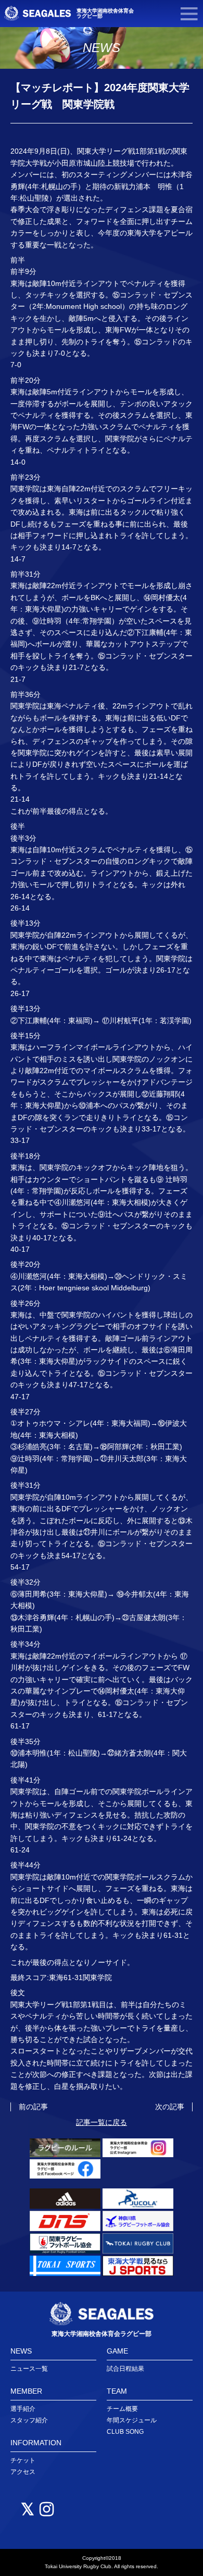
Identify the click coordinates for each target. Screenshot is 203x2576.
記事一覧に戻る (102, 2122)
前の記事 (33, 2107)
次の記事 (170, 2107)
